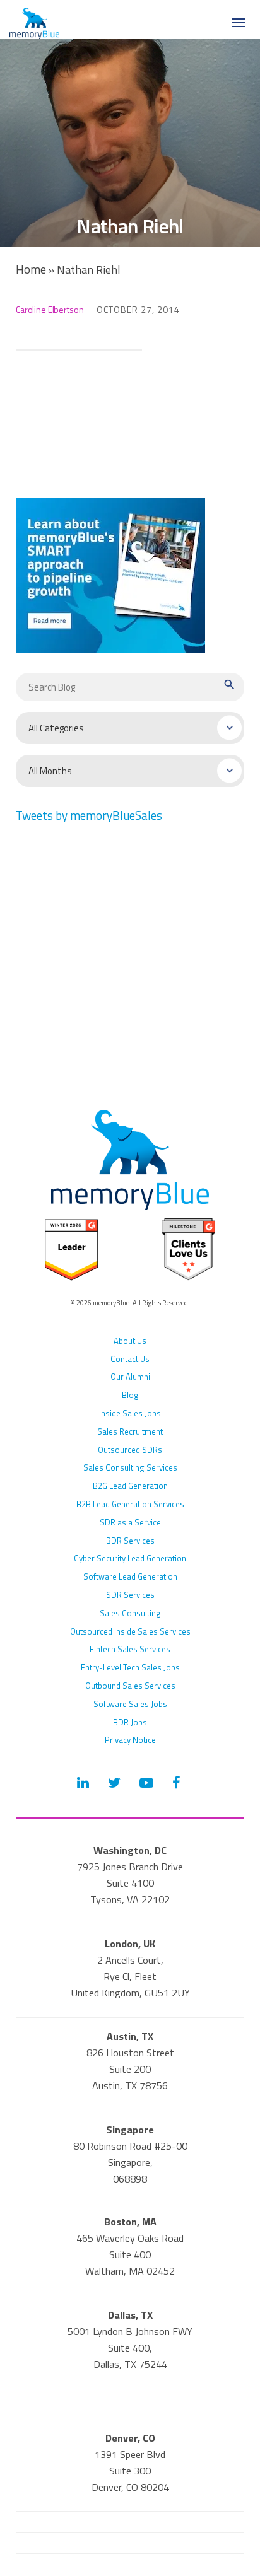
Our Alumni (130, 1377)
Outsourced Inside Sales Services (130, 1631)
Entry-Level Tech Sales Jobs (130, 1667)
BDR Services (130, 1541)
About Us (130, 1341)
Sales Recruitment (130, 1431)
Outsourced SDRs (130, 1450)
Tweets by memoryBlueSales (89, 815)
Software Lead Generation (130, 1576)
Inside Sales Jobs (130, 1413)
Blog (130, 1395)
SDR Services (130, 1595)
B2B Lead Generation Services (130, 1504)
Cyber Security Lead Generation (130, 1558)
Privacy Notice (130, 1740)
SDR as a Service (130, 1522)
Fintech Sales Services (130, 1649)
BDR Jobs (130, 1722)
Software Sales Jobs (130, 1704)
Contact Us (130, 1359)
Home (31, 269)
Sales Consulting (130, 1613)
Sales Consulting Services (130, 1467)
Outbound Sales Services (130, 1686)
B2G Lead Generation (130, 1486)
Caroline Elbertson (50, 309)
